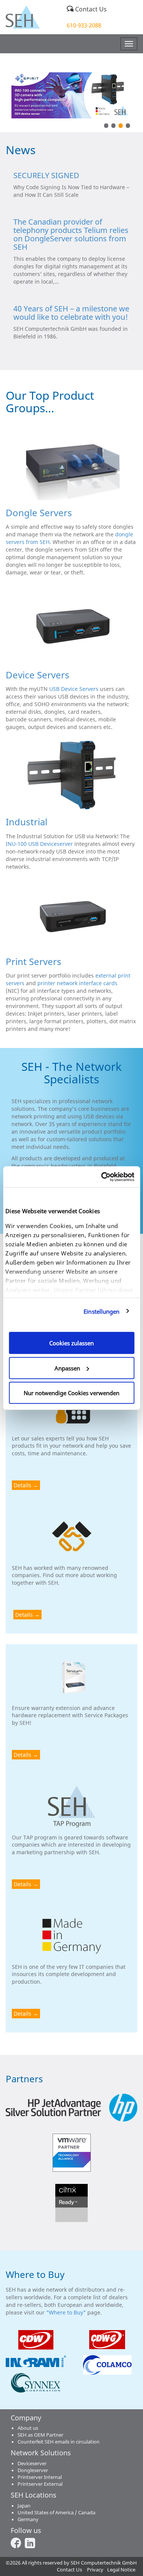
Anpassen (67, 1368)
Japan (24, 2506)
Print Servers (34, 961)
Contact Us (90, 9)
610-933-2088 (84, 25)
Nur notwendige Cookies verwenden (71, 1393)
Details (22, 1485)
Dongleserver (33, 2470)
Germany (28, 2519)
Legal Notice (121, 2570)
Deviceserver (32, 2464)
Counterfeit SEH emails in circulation (59, 2442)
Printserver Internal (40, 2477)
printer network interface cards (77, 983)
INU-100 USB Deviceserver (39, 844)
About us (28, 2428)
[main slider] (71, 95)
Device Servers (38, 675)
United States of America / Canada (56, 2513)
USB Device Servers (74, 689)
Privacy (95, 2570)
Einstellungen (101, 1311)
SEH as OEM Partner (40, 2435)
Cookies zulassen (71, 1343)
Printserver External (40, 2484)
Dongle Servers (39, 513)
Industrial (27, 822)
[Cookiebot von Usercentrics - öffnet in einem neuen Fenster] (102, 1177)
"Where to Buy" (67, 2312)
